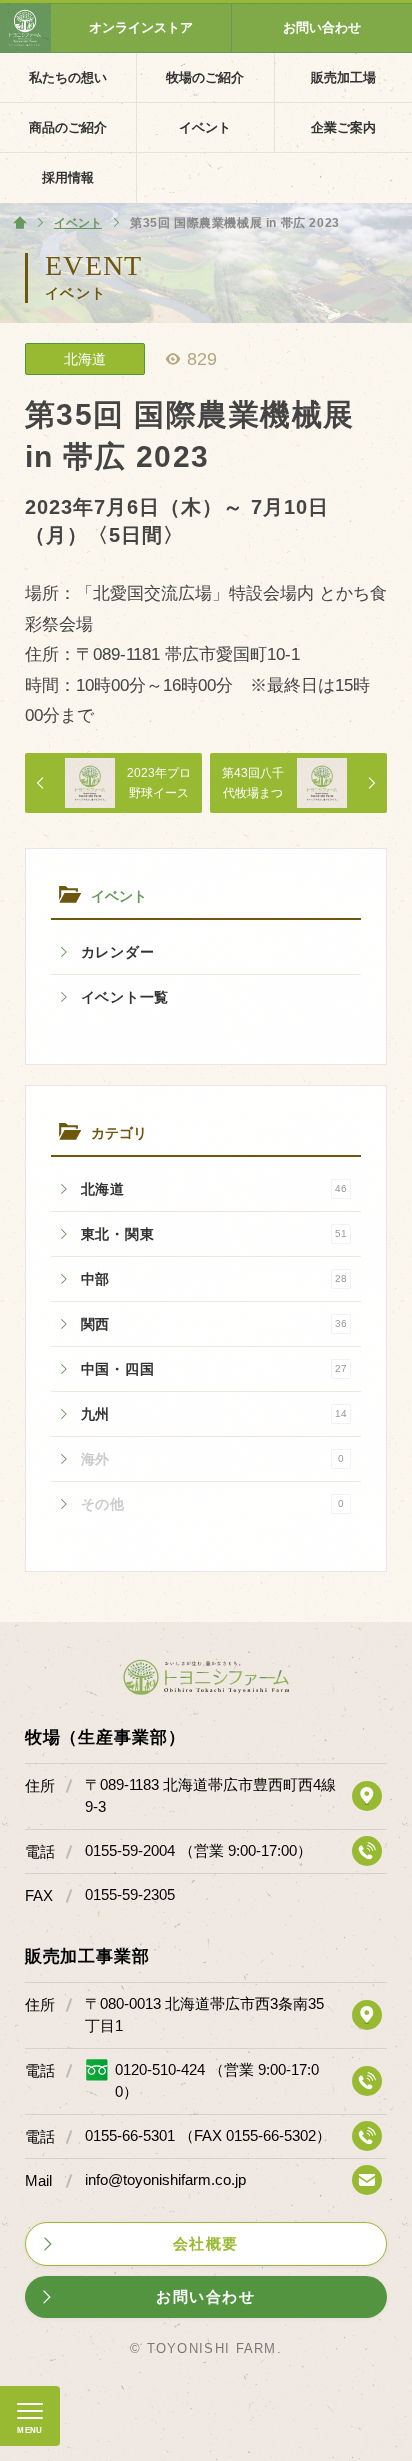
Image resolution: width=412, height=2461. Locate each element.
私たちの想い (68, 77)
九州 (214, 1414)
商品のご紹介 (68, 127)
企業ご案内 (343, 127)
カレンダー (118, 952)
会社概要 (206, 2243)
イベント (205, 127)
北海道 (214, 1189)
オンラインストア (141, 27)
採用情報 (68, 177)
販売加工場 (343, 77)
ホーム (20, 223)
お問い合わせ (322, 27)
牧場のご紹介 (205, 77)
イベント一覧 (125, 997)
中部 (214, 1279)
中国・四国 (214, 1369)
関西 (214, 1324)
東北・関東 (214, 1234)
